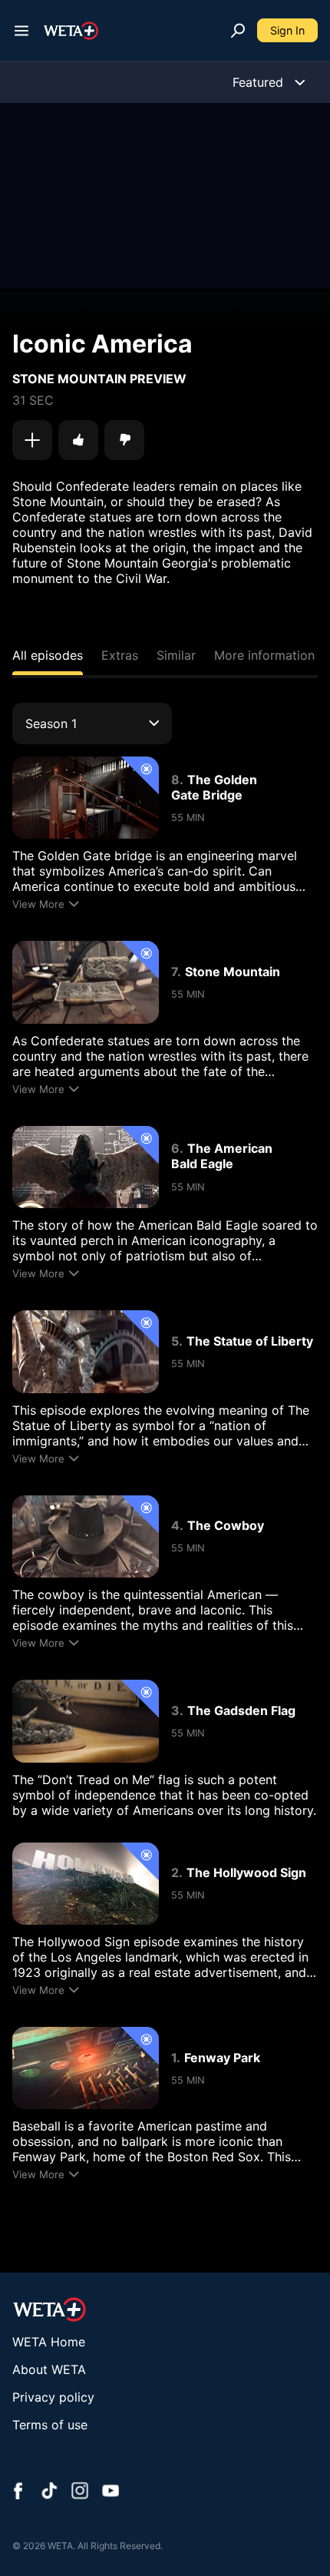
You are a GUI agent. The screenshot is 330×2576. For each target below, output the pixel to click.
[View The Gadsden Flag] (86, 1721)
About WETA (49, 2369)
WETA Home (49, 2342)
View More (38, 904)
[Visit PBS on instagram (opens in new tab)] (80, 2492)
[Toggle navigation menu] (21, 31)
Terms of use (50, 2425)
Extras (120, 655)
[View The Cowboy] (86, 1536)
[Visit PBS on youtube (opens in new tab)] (111, 2492)
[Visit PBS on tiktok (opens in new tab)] (49, 2492)
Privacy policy (53, 2397)
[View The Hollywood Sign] (86, 1884)
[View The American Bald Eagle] (86, 1167)
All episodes (48, 655)
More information (264, 655)
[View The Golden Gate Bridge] (86, 798)
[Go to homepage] (71, 31)
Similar (176, 655)
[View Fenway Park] (86, 2068)
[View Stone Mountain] (86, 982)
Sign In (287, 30)
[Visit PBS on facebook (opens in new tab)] (18, 2492)
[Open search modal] (238, 31)
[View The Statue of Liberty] (86, 1351)
